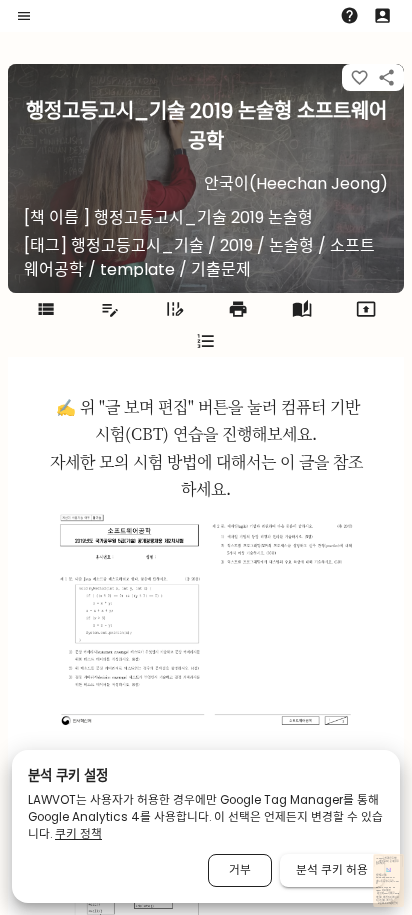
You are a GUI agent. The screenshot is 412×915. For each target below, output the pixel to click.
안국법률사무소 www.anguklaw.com (385, 876)
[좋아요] (359, 77)
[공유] (386, 77)
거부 (240, 870)
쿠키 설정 (389, 900)
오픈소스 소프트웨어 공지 (387, 903)
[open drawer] (24, 16)
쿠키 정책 (78, 834)
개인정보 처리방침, (383, 897)
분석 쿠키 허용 (332, 870)
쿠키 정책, (382, 900)
